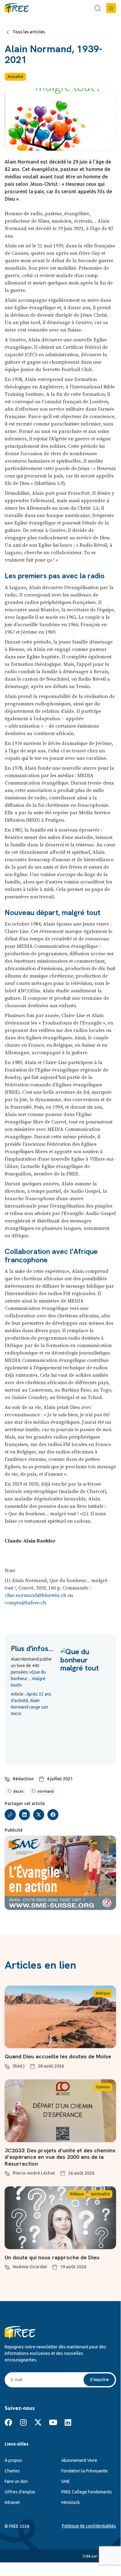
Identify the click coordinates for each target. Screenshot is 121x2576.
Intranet (12, 2502)
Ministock (71, 2502)
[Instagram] (23, 2422)
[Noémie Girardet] (7, 2266)
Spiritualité (100, 2194)
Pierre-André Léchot (34, 2173)
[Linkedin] (68, 2422)
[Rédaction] (7, 1778)
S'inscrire (99, 2380)
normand (45, 1791)
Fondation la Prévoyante (84, 2471)
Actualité (15, 77)
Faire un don (16, 2481)
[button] (111, 8)
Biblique (103, 1993)
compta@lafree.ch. (26, 1603)
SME (66, 2481)
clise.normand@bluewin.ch (35, 1595)
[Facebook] (8, 2422)
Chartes (12, 2471)
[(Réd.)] (7, 2066)
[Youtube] (53, 2422)
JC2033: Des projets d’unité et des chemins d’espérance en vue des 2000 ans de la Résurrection (60, 2157)
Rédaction (23, 1779)
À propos (13, 2460)
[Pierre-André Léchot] (7, 2173)
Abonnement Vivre (79, 2460)
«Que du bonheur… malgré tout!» (28, 1679)
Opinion (103, 2087)
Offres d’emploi (20, 2492)
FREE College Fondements (87, 2492)
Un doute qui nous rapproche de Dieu (52, 2257)
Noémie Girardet (30, 2267)
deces (18, 1791)
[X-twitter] (38, 2422)
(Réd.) (19, 2066)
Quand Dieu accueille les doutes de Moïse (58, 2056)
